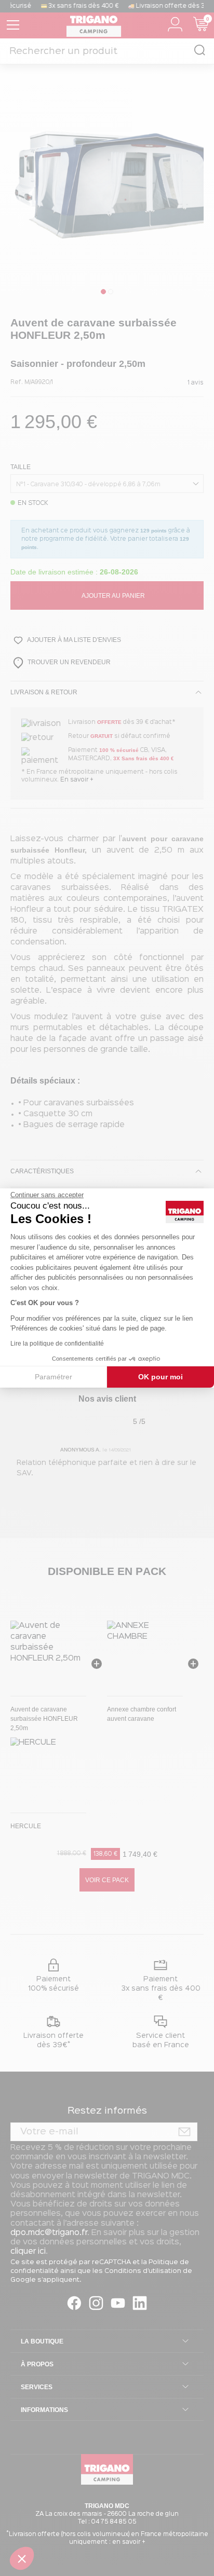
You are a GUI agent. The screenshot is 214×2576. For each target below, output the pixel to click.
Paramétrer (53, 1377)
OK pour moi (160, 1377)
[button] (22, 2558)
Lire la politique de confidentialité (57, 1344)
